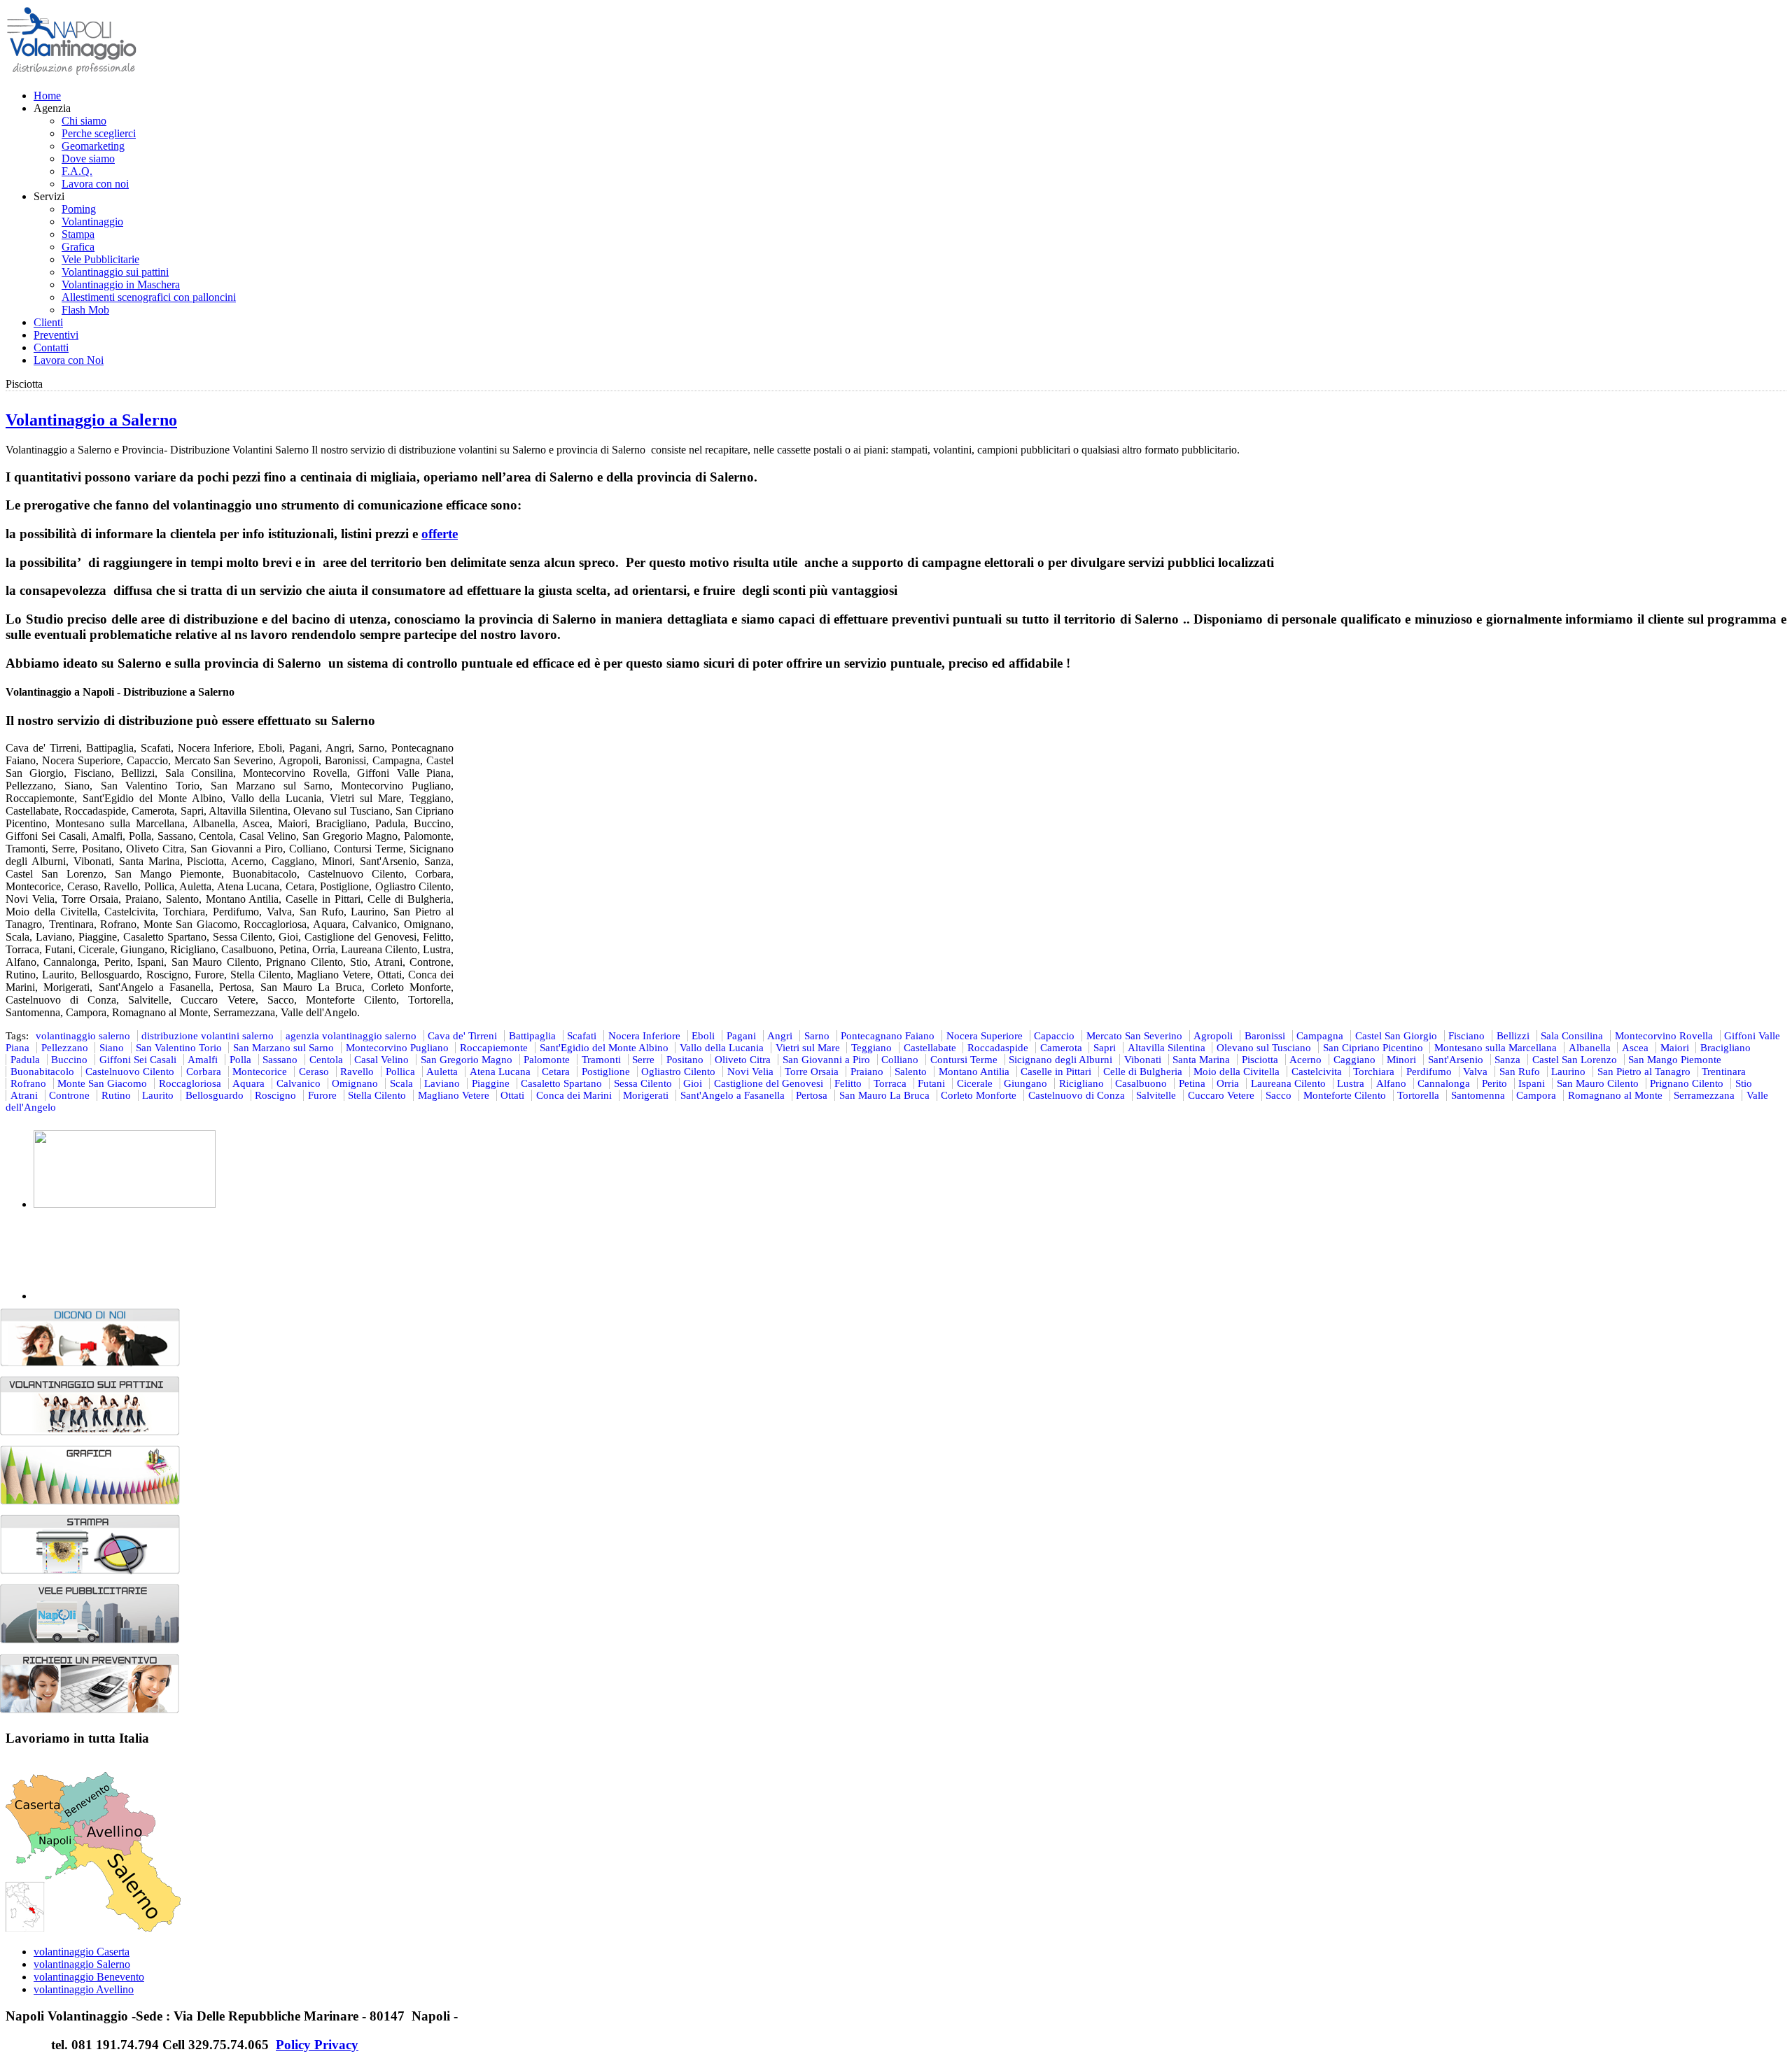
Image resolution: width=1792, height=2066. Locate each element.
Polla (240, 1060)
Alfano (1391, 1083)
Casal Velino (381, 1060)
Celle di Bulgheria (1143, 1071)
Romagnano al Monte (1615, 1095)
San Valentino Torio (179, 1048)
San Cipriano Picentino (1373, 1048)
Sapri (1105, 1048)
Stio (1744, 1083)
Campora (1536, 1095)
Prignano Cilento (1687, 1083)
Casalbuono (1141, 1083)
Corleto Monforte (979, 1095)
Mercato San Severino (1134, 1036)
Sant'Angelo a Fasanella (733, 1095)
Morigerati (646, 1095)
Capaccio (1054, 1036)
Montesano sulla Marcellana (1496, 1048)
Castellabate (930, 1048)
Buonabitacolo (42, 1071)
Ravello (357, 1071)
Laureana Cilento (1288, 1083)
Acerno (1305, 1060)
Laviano (442, 1083)
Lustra (1351, 1083)
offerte (440, 534)
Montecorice (260, 1071)
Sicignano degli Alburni (1060, 1060)
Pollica (400, 1071)
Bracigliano (1725, 1048)
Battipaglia (532, 1036)
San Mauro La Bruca (884, 1095)
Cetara (556, 1071)
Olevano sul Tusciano (1264, 1048)
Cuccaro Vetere (1221, 1095)
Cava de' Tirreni (462, 1036)
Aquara (248, 1083)
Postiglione (606, 1071)
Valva (1475, 1071)
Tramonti (601, 1060)
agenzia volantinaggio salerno (351, 1036)
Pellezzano (65, 1048)
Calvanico (299, 1083)
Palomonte (547, 1060)
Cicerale (975, 1083)
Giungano (1025, 1083)
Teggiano (871, 1048)
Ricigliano (1081, 1083)
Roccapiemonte (494, 1048)
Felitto (848, 1083)
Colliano (900, 1060)
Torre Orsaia (812, 1071)
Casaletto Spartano (561, 1083)
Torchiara (1374, 1071)
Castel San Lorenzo (1575, 1060)
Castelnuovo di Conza (1077, 1095)
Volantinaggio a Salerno (91, 420)
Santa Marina (1201, 1060)
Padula (25, 1060)
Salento (911, 1071)
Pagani (741, 1036)
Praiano (867, 1071)
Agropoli (1213, 1036)
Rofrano (28, 1083)
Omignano (355, 1083)
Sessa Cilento (643, 1083)
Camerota (1061, 1048)
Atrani (24, 1095)
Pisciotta (1260, 1060)
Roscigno (275, 1095)
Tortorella (1418, 1095)
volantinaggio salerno (83, 1036)
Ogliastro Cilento (678, 1071)
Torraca (890, 1083)
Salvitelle (1156, 1095)
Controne (69, 1095)
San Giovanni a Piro (826, 1060)
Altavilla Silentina (1167, 1048)
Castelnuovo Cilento (130, 1071)
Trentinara (1724, 1071)
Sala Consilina (1572, 1036)
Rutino (116, 1095)
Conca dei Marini (574, 1095)
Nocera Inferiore (644, 1036)
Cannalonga (1444, 1083)
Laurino (1568, 1071)
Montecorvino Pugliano (397, 1048)
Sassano (280, 1060)
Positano (685, 1060)
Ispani (1532, 1083)
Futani (931, 1083)
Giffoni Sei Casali (138, 1060)
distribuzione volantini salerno (208, 1036)
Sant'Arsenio (1456, 1060)
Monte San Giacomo (102, 1083)
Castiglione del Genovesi (769, 1083)
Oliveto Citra (743, 1060)
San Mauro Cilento (1598, 1083)
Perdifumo (1429, 1071)
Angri (780, 1036)
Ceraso (314, 1071)
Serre (643, 1060)
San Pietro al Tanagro (1644, 1071)
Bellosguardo (215, 1095)
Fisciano (1466, 1036)
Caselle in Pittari (1056, 1071)
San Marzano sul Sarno (283, 1048)
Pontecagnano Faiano (888, 1036)
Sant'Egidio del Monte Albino (604, 1048)
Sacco (1279, 1095)
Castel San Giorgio (1396, 1036)
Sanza (1507, 1060)
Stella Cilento (377, 1095)
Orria (1228, 1083)
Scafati (582, 1036)
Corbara (204, 1071)
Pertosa (812, 1095)
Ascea (1635, 1048)
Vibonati (1143, 1060)
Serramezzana (1704, 1095)
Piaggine (491, 1083)
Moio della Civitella (1237, 1071)
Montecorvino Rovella (1664, 1036)
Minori (1401, 1060)
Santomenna (1478, 1095)
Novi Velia (750, 1071)
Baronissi (1265, 1036)
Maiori (1675, 1048)
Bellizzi (1513, 1036)
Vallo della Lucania (722, 1048)
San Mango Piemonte (1675, 1060)
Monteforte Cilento (1345, 1095)
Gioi (693, 1083)
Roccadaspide (998, 1048)
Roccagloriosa (190, 1083)
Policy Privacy (317, 2045)
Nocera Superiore (985, 1036)
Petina (1192, 1083)
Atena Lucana (500, 1071)
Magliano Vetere (454, 1095)
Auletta (442, 1071)
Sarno (817, 1036)
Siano (112, 1048)
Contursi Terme (964, 1060)
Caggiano (1354, 1060)
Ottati (512, 1095)
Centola (326, 1060)
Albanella (1590, 1048)
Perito (1494, 1083)
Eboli (703, 1036)
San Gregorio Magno (467, 1060)
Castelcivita (1317, 1071)
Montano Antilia (974, 1071)
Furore (322, 1095)
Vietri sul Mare (808, 1048)
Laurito (158, 1095)
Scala (401, 1083)
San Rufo (1520, 1071)
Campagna (1320, 1036)
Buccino (69, 1060)
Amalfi (203, 1060)
